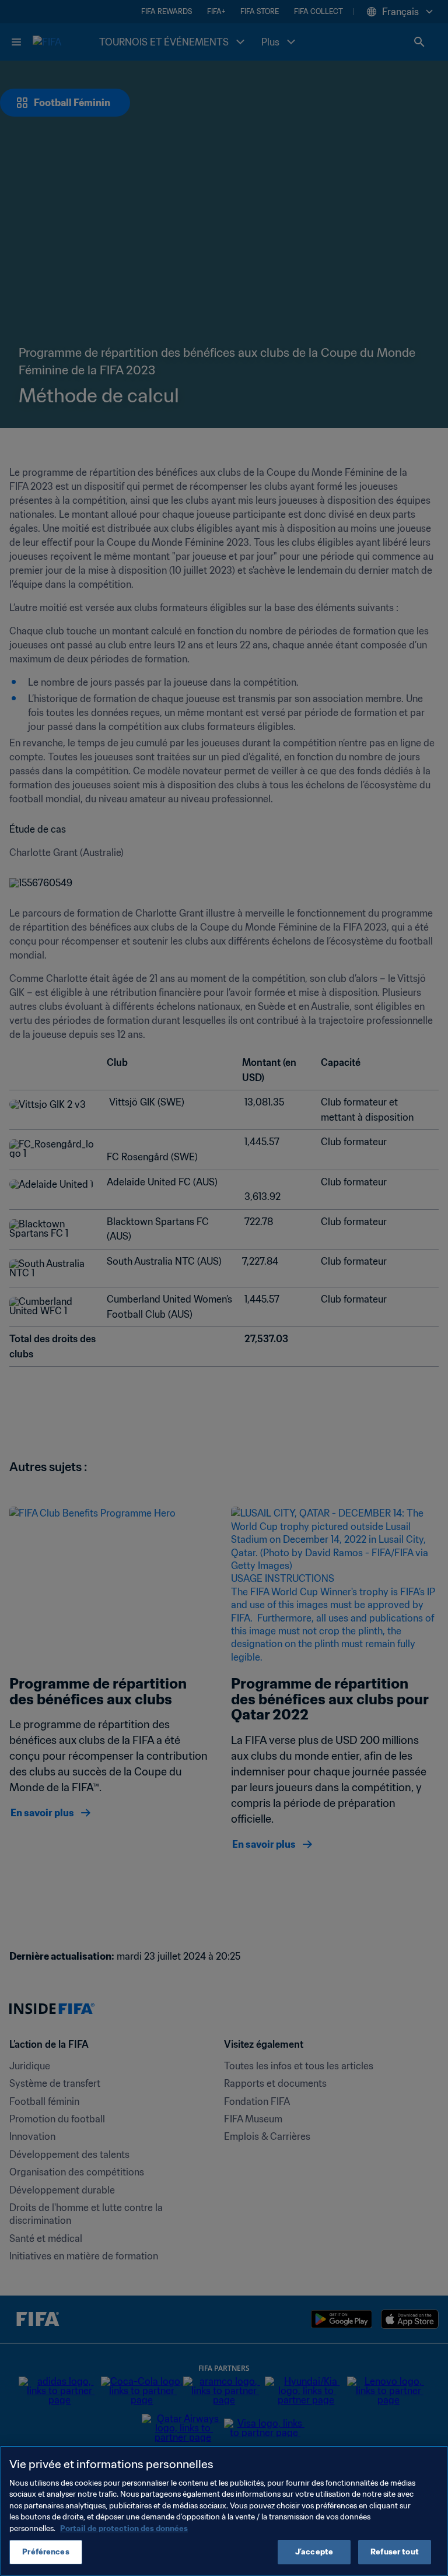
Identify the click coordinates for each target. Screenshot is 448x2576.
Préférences (45, 2552)
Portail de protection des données (124, 2528)
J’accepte (314, 2552)
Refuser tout (395, 2552)
